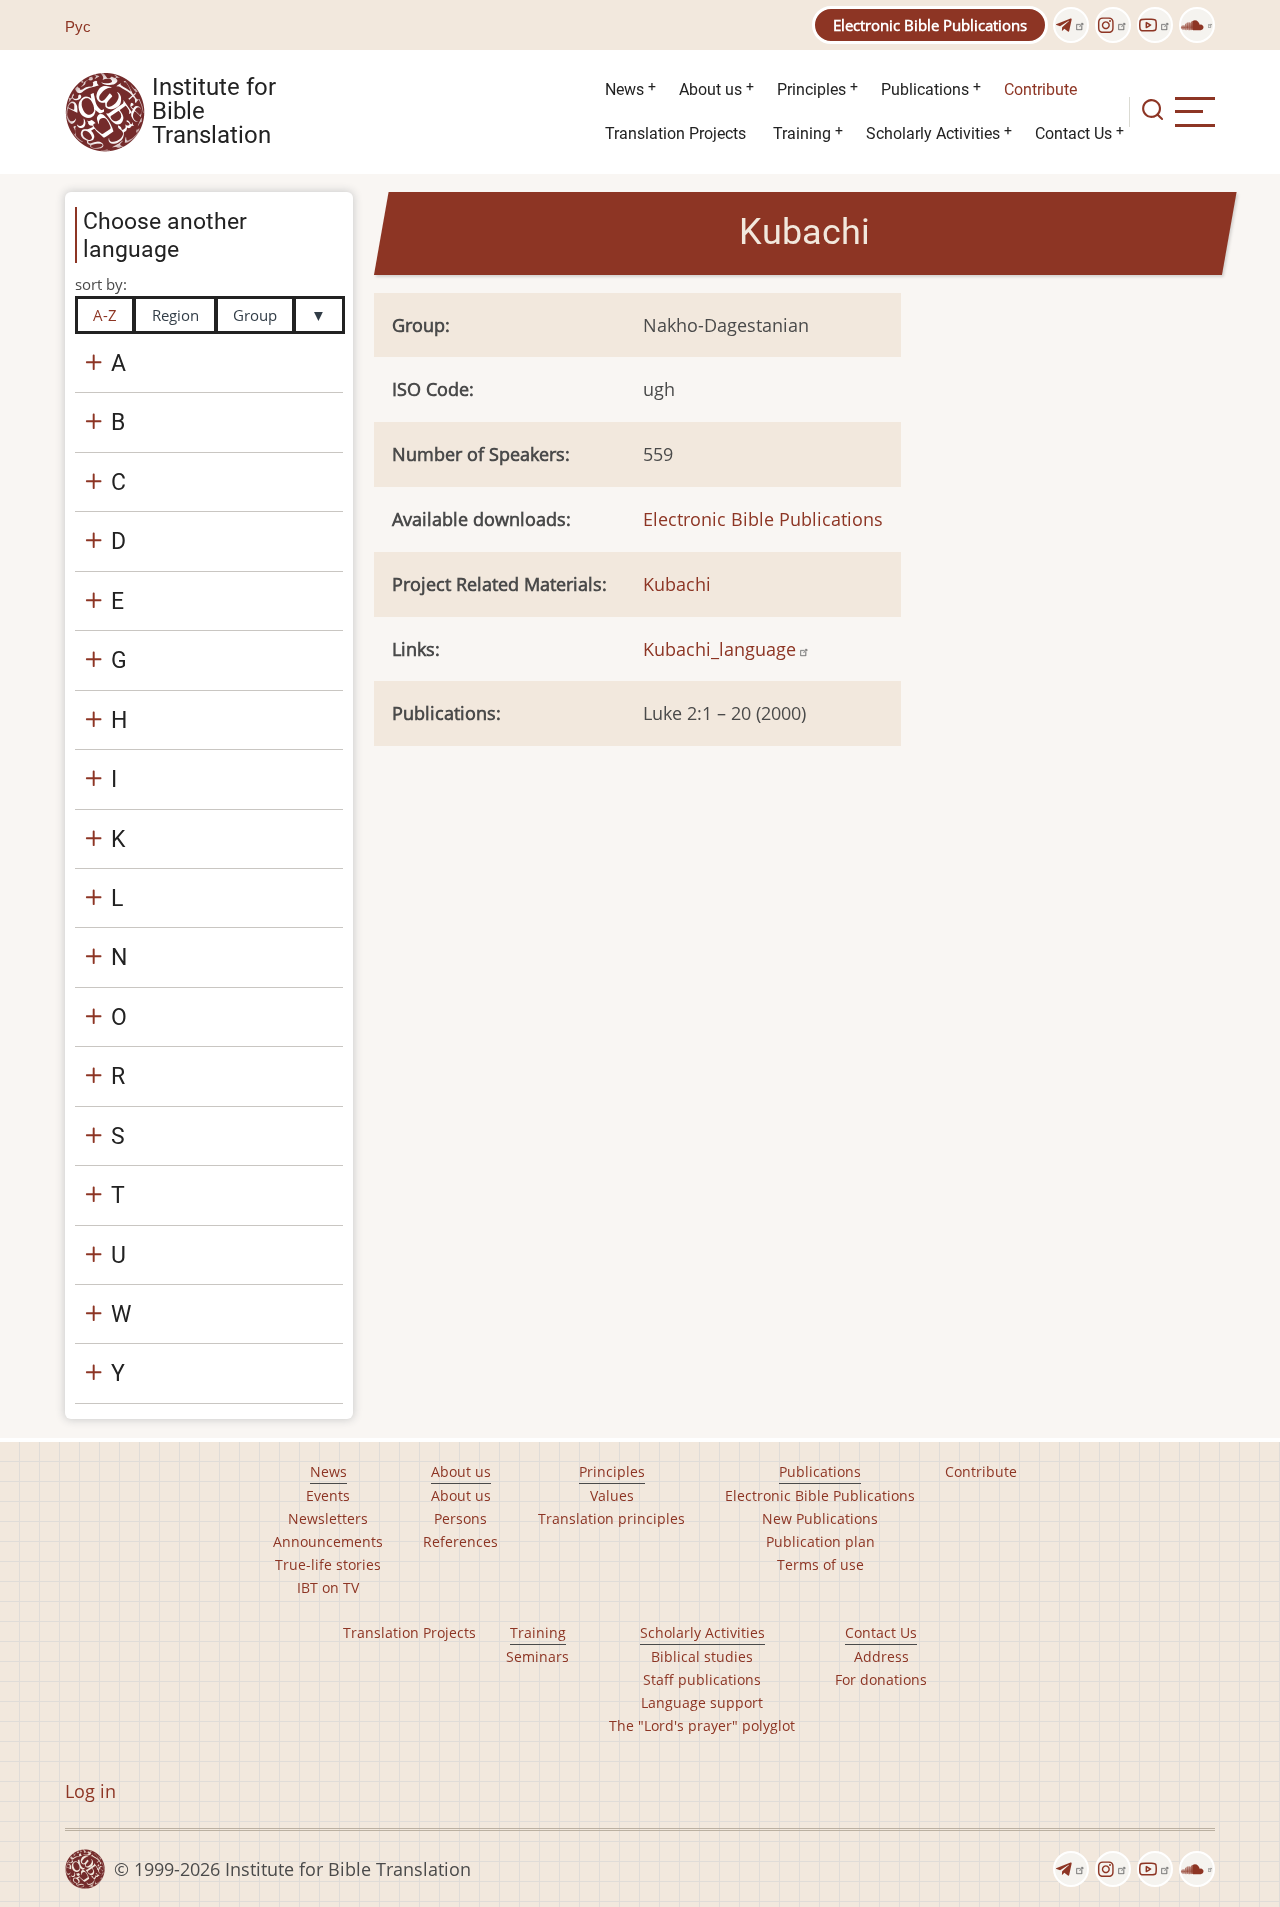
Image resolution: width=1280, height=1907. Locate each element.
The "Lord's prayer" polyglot (702, 1725)
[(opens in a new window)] (1071, 25)
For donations (881, 1679)
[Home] (105, 110)
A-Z (105, 315)
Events (328, 1495)
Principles (811, 89)
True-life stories (328, 1564)
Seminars (537, 1656)
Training (802, 133)
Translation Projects (675, 133)
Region (175, 315)
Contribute (1040, 89)
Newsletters (328, 1518)
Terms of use (820, 1564)
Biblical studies (702, 1656)
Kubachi (677, 584)
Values (612, 1495)
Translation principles (611, 1518)
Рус (78, 26)
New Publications (820, 1518)
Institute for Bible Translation (214, 112)
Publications (925, 89)
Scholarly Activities (933, 133)
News (624, 89)
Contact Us (1073, 133)
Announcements (328, 1541)
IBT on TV (328, 1587)
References (460, 1541)
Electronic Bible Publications (930, 25)
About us (710, 89)
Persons (460, 1518)
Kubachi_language (719, 649)
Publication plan (820, 1541)
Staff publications (702, 1679)
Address (881, 1656)
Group (255, 315)
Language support (702, 1702)
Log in (90, 1791)
